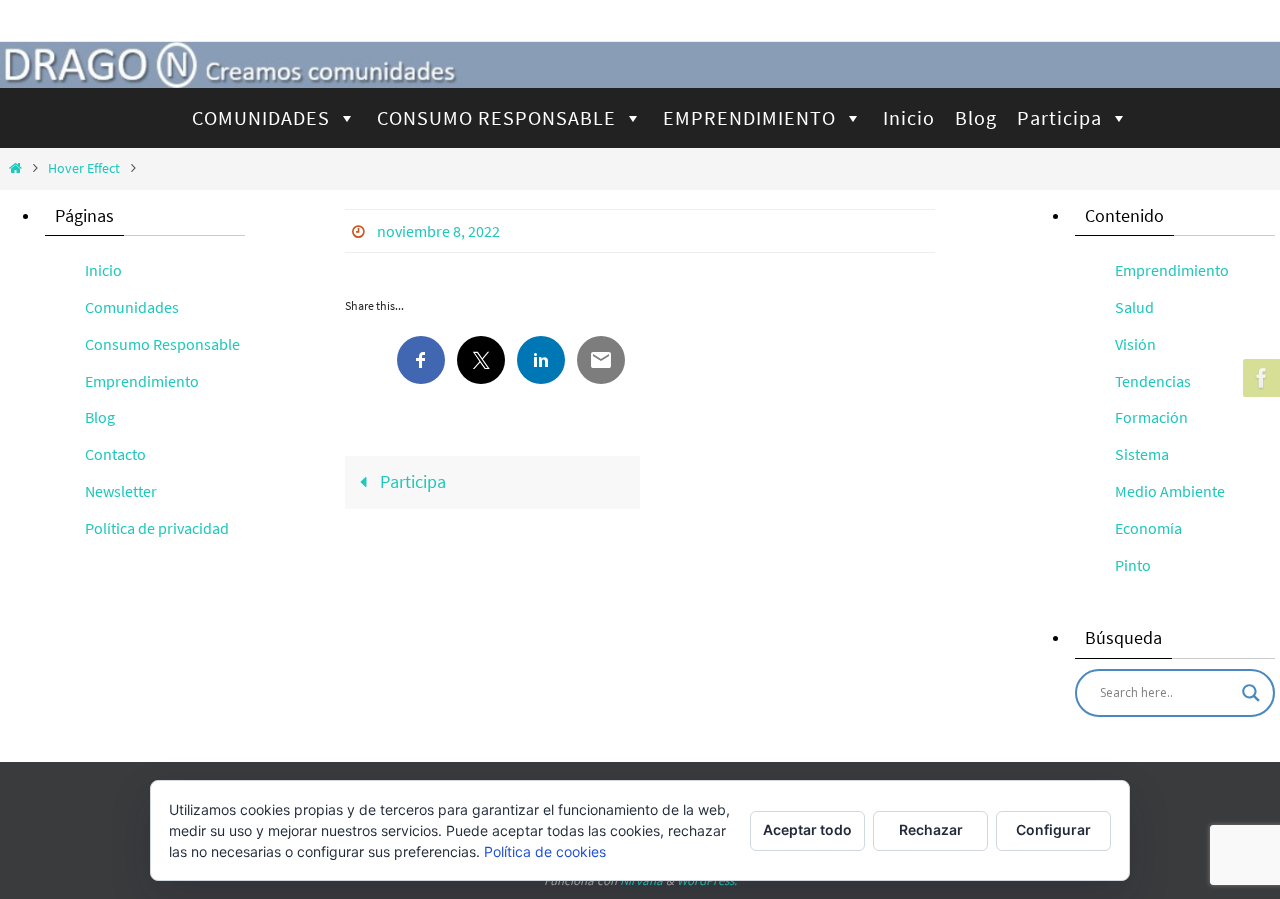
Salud (1134, 307)
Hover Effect (84, 168)
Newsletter (121, 491)
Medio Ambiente (1170, 491)
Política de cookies (545, 851)
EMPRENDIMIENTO (749, 117)
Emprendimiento (142, 381)
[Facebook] (1259, 378)
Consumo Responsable (162, 344)
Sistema (1142, 454)
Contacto (115, 454)
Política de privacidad (157, 528)
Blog (976, 117)
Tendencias (1153, 381)
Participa (1059, 117)
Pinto (1133, 565)
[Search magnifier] (1251, 693)
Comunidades (132, 307)
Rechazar (931, 829)
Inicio (909, 117)
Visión (1135, 344)
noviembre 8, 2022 (438, 231)
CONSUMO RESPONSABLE (496, 117)
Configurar (1053, 829)
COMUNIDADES (261, 117)
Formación (1151, 417)
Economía (1148, 528)
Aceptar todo (807, 829)
